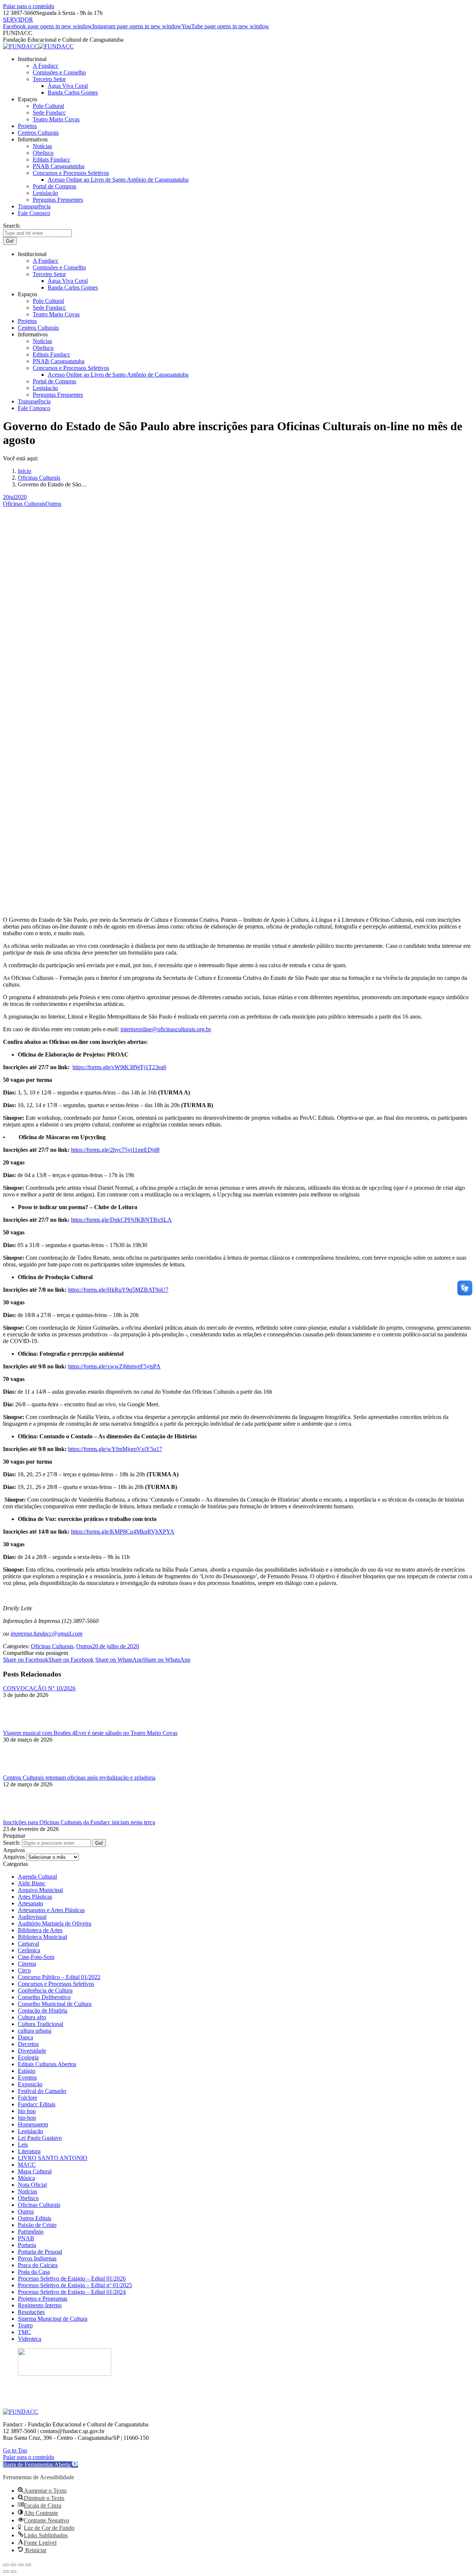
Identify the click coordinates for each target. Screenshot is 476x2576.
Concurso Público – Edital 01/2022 (59, 1977)
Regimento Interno (40, 2305)
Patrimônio (31, 2232)
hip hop (27, 2111)
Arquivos (14, 1857)
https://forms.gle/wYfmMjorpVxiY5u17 (115, 1449)
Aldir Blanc (32, 1883)
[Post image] (23, 1726)
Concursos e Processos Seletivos (56, 1984)
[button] (40, 2465)
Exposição (30, 2084)
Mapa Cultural (35, 2171)
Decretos (28, 2044)
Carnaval (28, 1944)
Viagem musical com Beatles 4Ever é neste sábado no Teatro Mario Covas (90, 1733)
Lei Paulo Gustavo (40, 2138)
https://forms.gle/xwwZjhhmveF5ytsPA (114, 1366)
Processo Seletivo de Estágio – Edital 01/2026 (72, 2278)
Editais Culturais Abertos (47, 2064)
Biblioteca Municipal (42, 1937)
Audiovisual (32, 1917)
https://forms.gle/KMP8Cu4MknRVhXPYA (123, 1532)
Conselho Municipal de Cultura (55, 2004)
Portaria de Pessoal (40, 2252)
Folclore (28, 2098)
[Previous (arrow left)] (6, 2572)
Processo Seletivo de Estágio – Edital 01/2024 (72, 2292)
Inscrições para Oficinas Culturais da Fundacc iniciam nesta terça (79, 1822)
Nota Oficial (32, 2185)
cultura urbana (35, 2031)
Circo (24, 1970)
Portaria (27, 2245)
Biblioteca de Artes (40, 1930)
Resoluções (31, 2312)
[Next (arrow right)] (13, 2572)
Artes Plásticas (35, 1897)
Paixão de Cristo (37, 2225)
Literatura (29, 2151)
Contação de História (43, 2011)
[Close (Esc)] (6, 2565)
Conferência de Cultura (45, 1990)
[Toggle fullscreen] (21, 2565)
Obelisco (28, 2198)
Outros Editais (35, 2218)
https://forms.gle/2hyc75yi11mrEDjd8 (115, 1150)
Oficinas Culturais (24, 504)
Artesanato (30, 1903)
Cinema (27, 1964)
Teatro (25, 2325)
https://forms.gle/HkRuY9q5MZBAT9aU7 (118, 1290)
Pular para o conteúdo (29, 6)
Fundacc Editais (37, 2104)
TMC (24, 2332)
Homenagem (33, 2124)
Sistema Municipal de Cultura (53, 2319)
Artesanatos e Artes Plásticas (51, 1910)
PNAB (26, 2238)
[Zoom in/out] (28, 2565)
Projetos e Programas (43, 2299)
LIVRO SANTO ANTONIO (53, 2158)
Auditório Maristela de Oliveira (54, 1923)
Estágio (27, 2071)
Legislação (30, 2131)
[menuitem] (32, 59)
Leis (23, 2144)
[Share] (13, 2565)
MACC (27, 2165)
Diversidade (32, 2051)
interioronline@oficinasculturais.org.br (165, 1029)
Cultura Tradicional (41, 2024)
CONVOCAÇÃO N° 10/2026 (39, 1688)
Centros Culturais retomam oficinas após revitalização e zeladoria (79, 1778)
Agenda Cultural (37, 1877)
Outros (53, 504)
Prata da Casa (34, 2272)
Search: (12, 1843)
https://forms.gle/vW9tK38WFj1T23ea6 (119, 1067)
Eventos (27, 2078)
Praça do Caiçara (38, 2265)
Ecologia (28, 2057)
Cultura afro (32, 2017)
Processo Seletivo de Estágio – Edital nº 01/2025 (75, 2285)
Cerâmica (29, 1950)
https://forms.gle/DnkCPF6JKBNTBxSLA (121, 1220)
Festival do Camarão (42, 2091)
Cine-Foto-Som (36, 1957)
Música (26, 2178)
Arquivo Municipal (40, 1890)
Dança (25, 2037)
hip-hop (27, 2118)
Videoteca (30, 2339)
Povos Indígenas (37, 2258)
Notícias (28, 2191)
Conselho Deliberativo (44, 1997)
